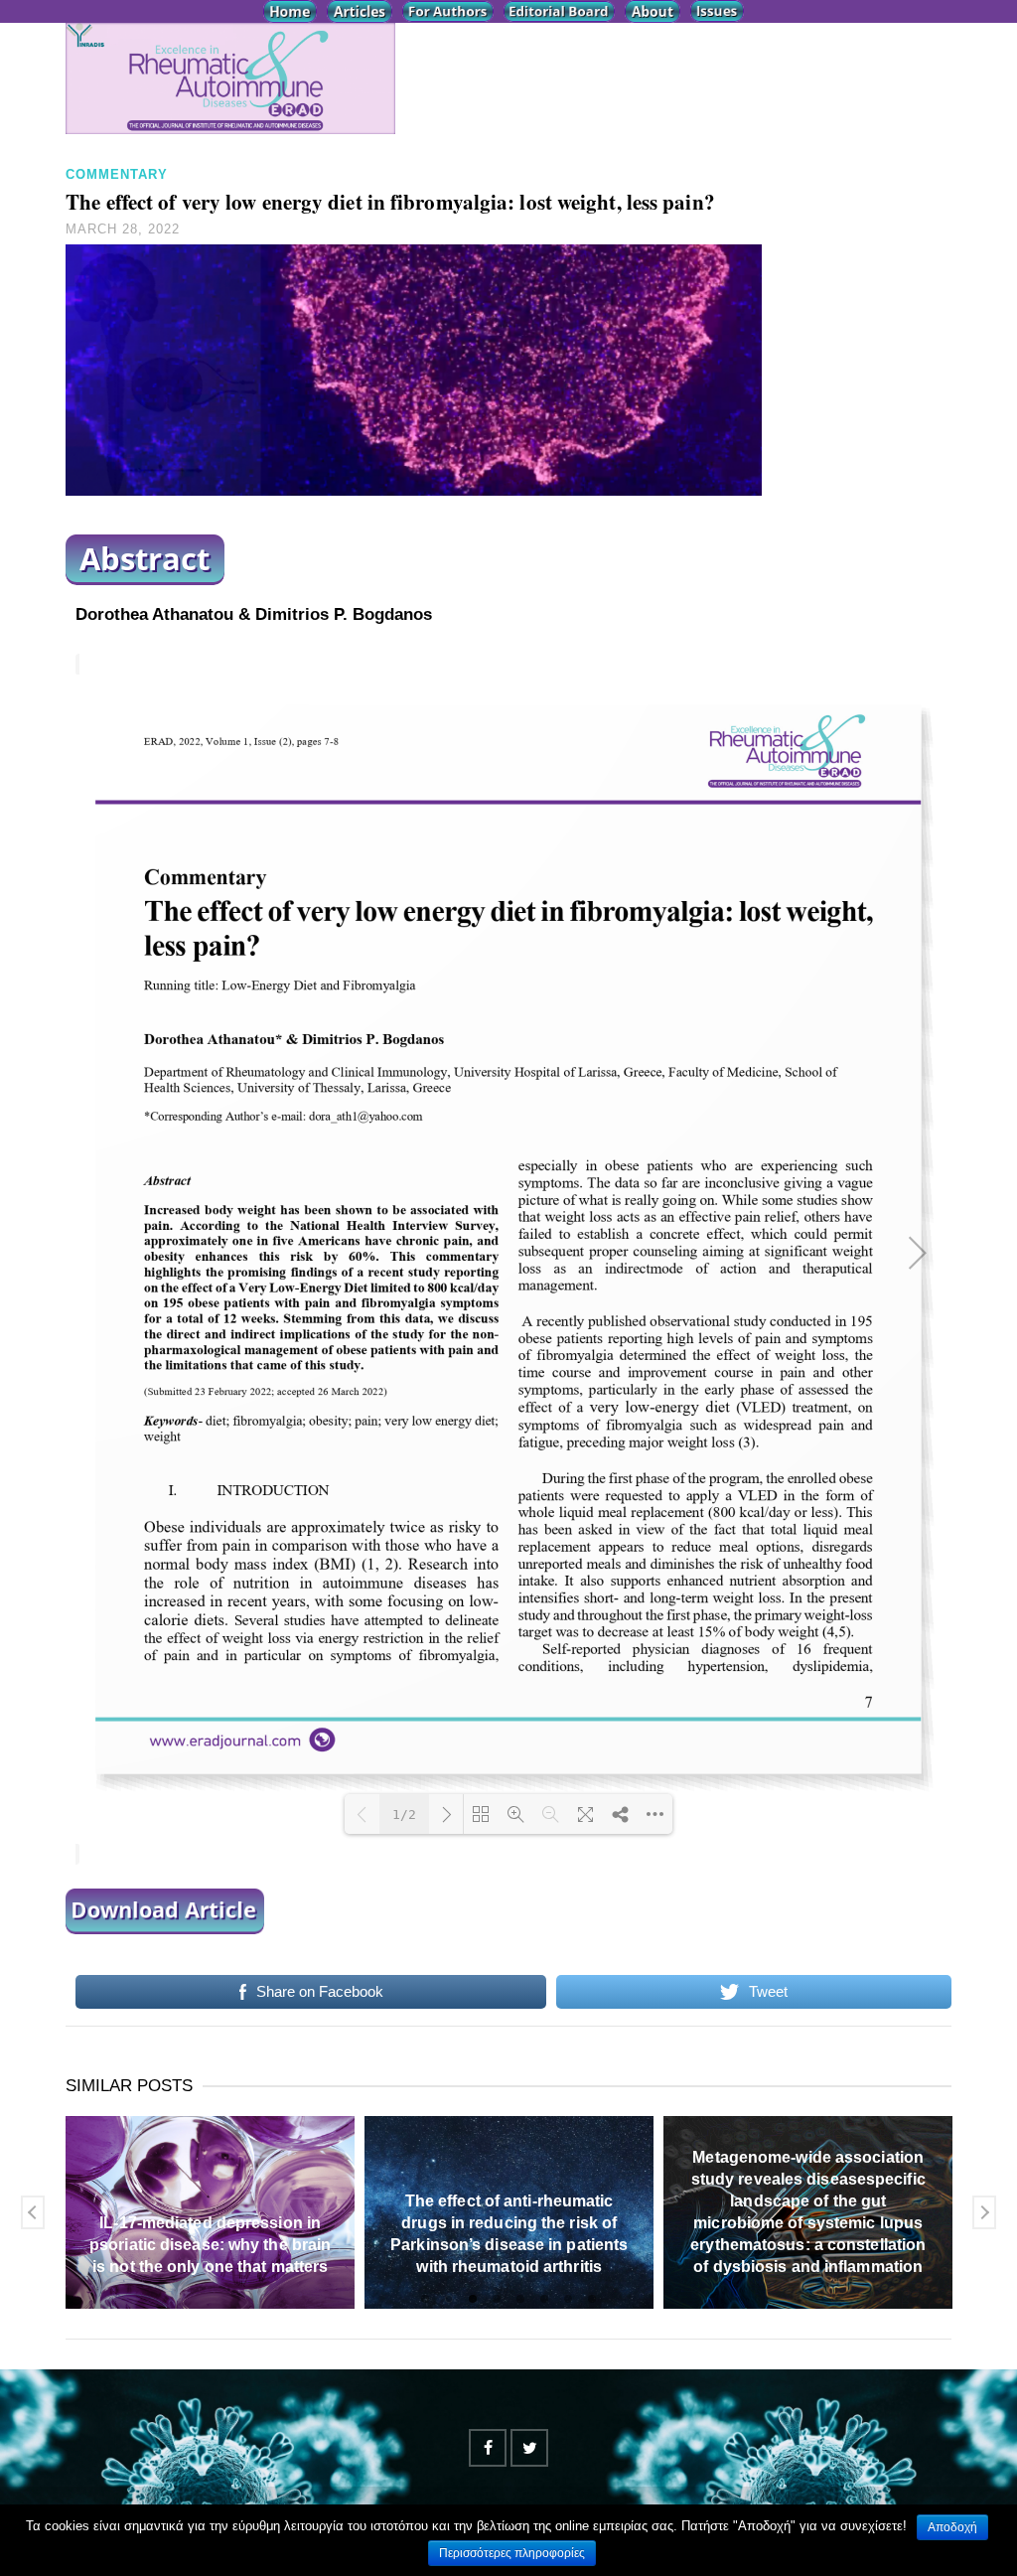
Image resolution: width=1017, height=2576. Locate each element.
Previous (33, 2212)
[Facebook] (488, 2448)
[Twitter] (529, 2448)
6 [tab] (544, 2299)
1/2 (404, 1815)
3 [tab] (473, 2299)
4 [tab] (497, 2299)
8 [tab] (592, 2299)
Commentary (117, 174)
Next (984, 2212)
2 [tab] (449, 2299)
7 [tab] (568, 2299)
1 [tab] (425, 2299)
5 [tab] (520, 2299)
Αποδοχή (952, 2527)
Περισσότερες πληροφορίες (512, 2553)
